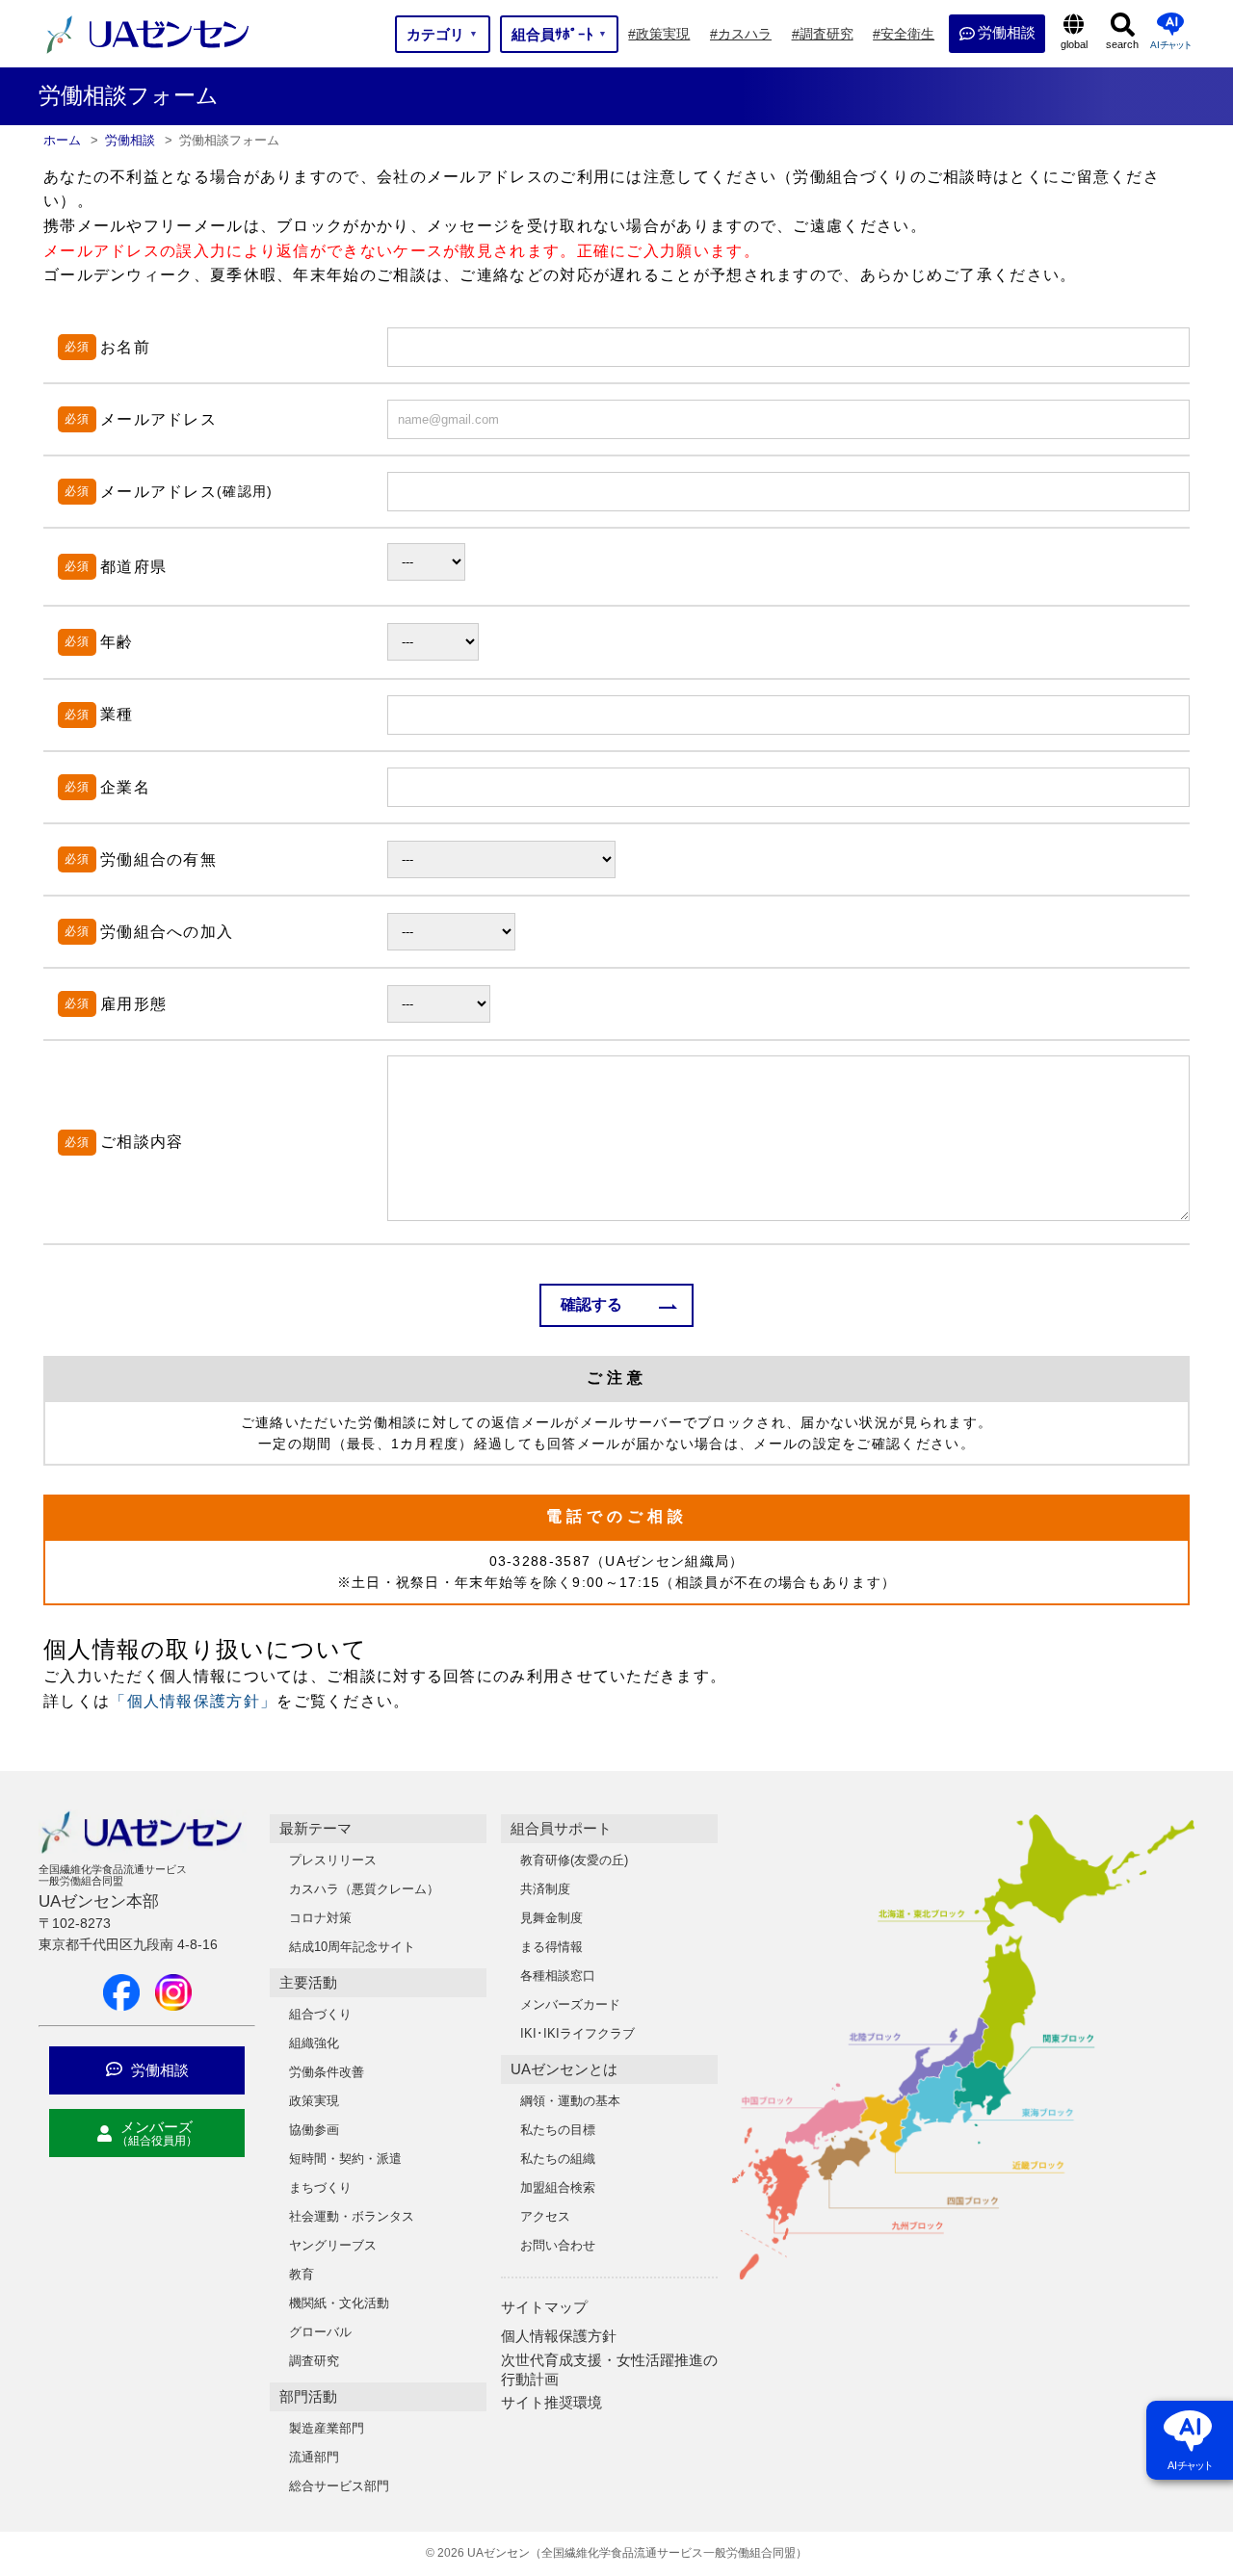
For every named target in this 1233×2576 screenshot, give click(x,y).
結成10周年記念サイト (352, 1947)
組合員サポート (561, 1828)
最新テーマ (315, 1828)
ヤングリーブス (333, 2245)
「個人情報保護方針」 (193, 1701)
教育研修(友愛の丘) (574, 1860)
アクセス (545, 2216)
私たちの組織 (558, 2159)
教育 (302, 2274)
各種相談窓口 (558, 1976)
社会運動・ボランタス (352, 2216)
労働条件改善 (327, 2072)
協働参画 (314, 2130)
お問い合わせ (558, 2245)
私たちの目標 (558, 2130)
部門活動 (308, 2396)
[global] (1074, 34)
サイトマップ (544, 2307)
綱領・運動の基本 (570, 2101)
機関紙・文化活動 (339, 2303)
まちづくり (320, 2187)
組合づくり (320, 2014)
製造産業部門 (327, 2428)
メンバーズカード (570, 2004)
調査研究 (314, 2361)
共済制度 (545, 1889)
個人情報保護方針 (559, 2336)
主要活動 (308, 1982)
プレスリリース (333, 1860)
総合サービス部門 (339, 2486)
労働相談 (158, 2070)
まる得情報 (551, 1947)
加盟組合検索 (558, 2187)
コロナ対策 (320, 1918)
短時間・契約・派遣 (345, 2159)
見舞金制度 (551, 1918)
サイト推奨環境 (551, 2402)
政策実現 (314, 2101)
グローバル (320, 2332)
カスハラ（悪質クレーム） (364, 1889)
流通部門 (314, 2457)
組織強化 (314, 2043)
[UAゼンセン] (147, 52)
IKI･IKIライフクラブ (577, 2033)
